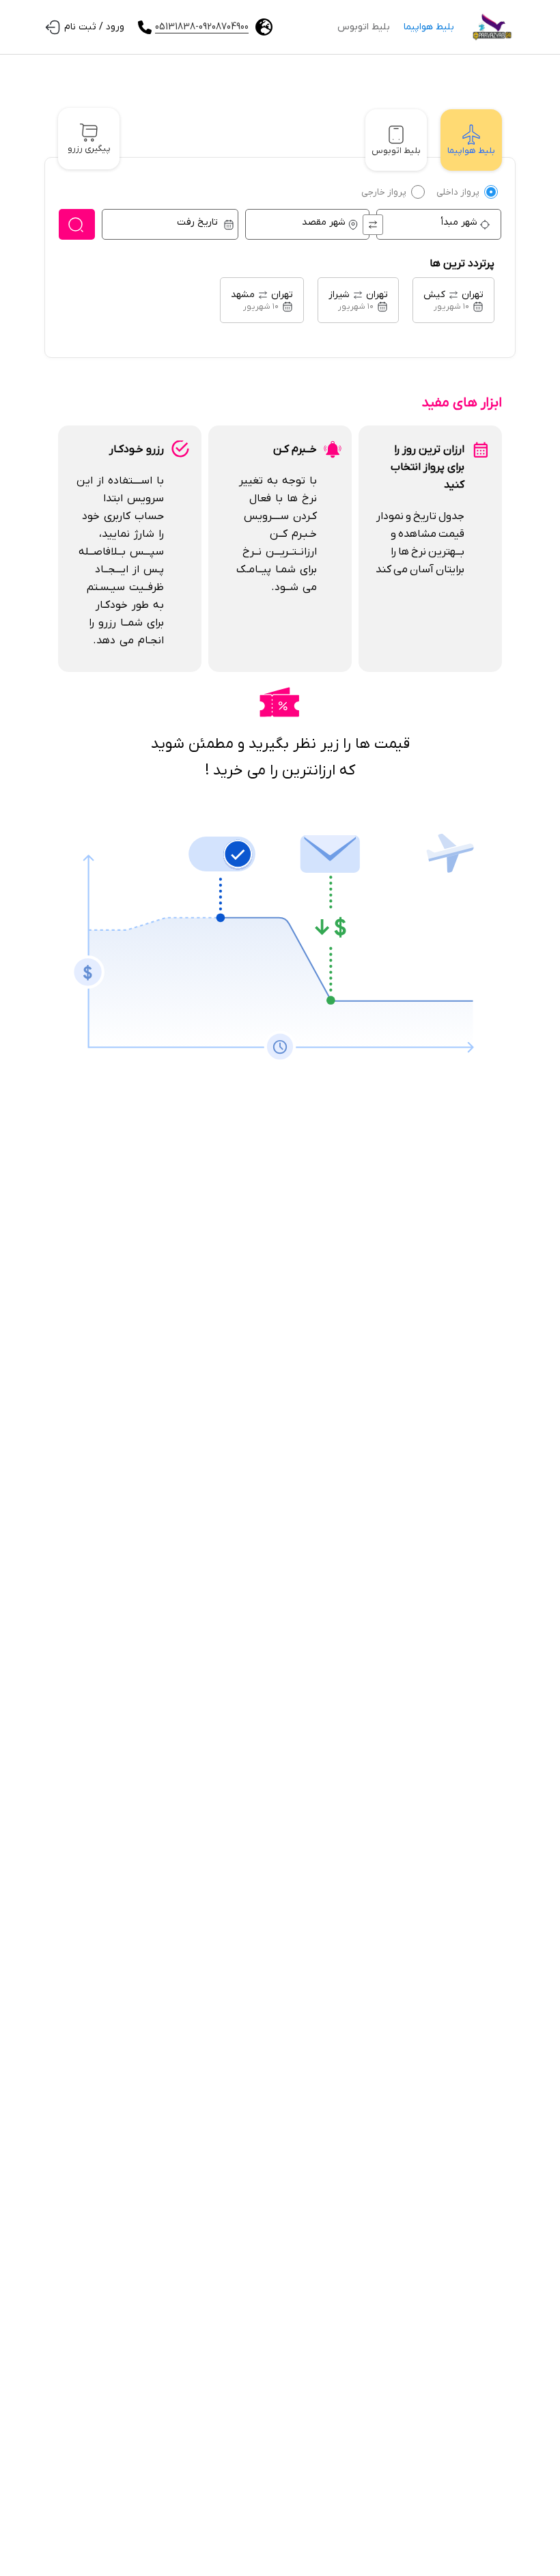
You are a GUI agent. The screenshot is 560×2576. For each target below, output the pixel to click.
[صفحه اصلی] (492, 27)
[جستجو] (77, 224)
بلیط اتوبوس (364, 27)
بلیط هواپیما (429, 27)
